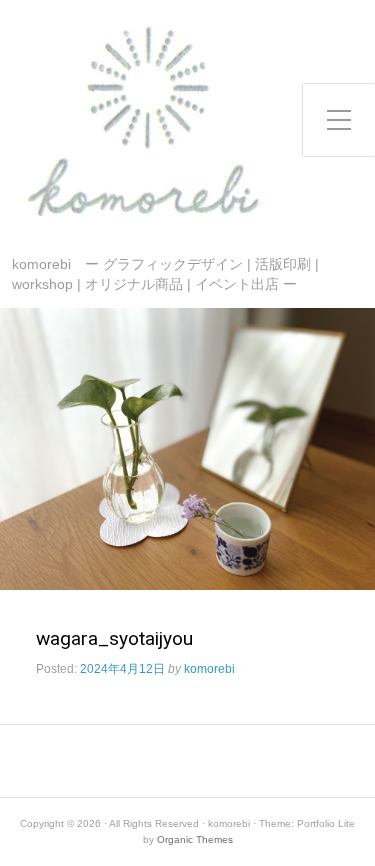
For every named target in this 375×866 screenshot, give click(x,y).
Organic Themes (195, 839)
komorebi (209, 669)
